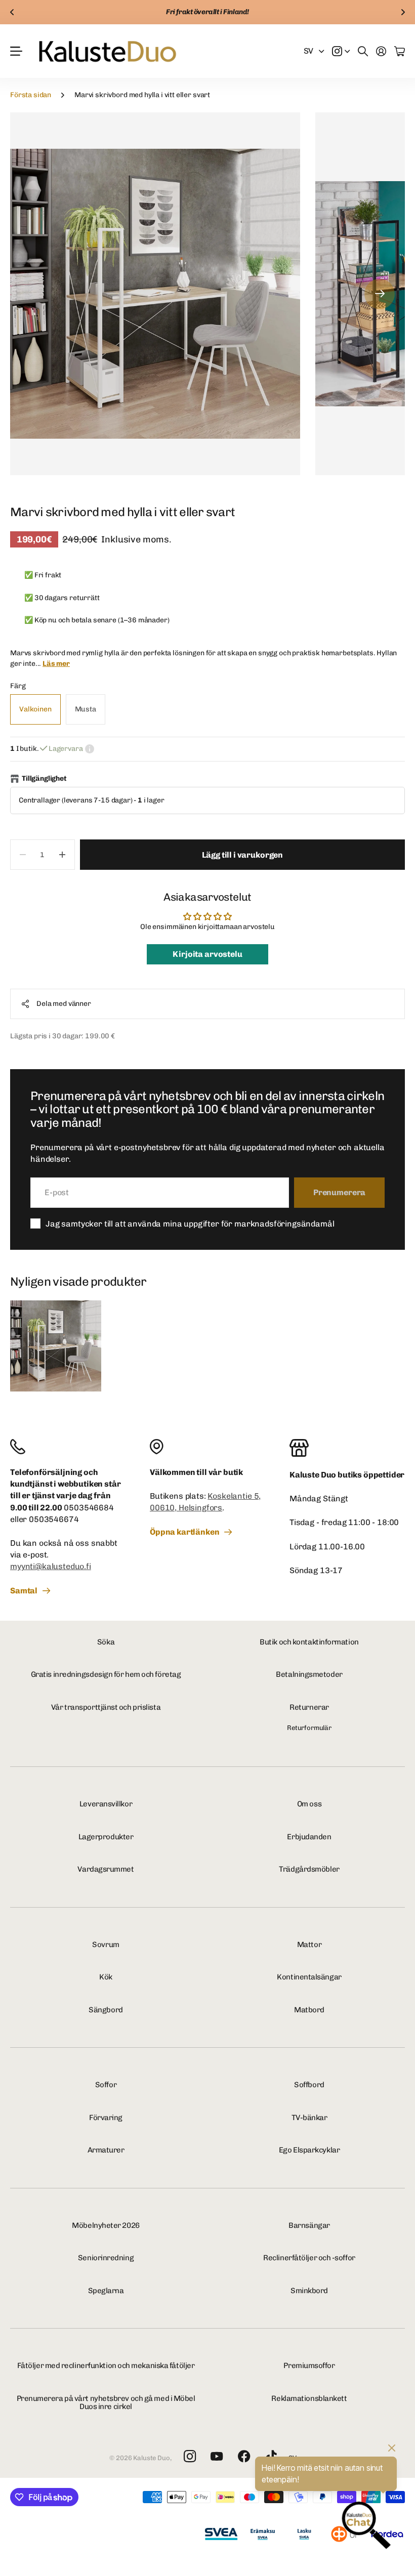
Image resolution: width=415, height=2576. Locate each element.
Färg (18, 686)
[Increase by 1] (63, 855)
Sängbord (106, 2010)
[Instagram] (189, 2457)
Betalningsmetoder (309, 1674)
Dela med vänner (64, 1004)
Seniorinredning (106, 2258)
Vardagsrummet (106, 1869)
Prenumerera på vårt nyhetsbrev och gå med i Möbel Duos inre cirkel (106, 2403)
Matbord (309, 2010)
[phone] (68, 1447)
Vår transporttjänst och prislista (106, 1707)
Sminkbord (309, 2291)
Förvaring (106, 2118)
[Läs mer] (341, 51)
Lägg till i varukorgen (242, 855)
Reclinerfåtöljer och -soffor (309, 2258)
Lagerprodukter (106, 1837)
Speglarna (106, 2291)
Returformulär (309, 1728)
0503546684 (89, 1508)
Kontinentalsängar (309, 1977)
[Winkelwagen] (400, 51)
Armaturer (106, 2150)
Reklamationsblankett (309, 2398)
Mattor (309, 1945)
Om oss (309, 1804)
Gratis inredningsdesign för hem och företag (106, 1674)
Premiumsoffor (309, 2366)
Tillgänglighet (44, 778)
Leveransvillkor (106, 1804)
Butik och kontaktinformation (309, 1642)
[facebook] (244, 2457)
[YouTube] (217, 2457)
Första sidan (31, 95)
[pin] (207, 1447)
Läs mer (56, 664)
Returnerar (309, 1707)
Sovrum (106, 1945)
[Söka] (363, 51)
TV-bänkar (309, 2118)
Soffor (106, 2085)
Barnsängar (309, 2225)
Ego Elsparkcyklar (309, 2150)
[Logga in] (381, 51)
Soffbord (309, 2085)
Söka (106, 1642)
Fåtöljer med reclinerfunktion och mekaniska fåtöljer (106, 2366)
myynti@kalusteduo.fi (51, 1566)
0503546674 (54, 1519)
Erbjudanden (309, 1837)
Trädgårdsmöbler (309, 1869)
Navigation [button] (16, 51)
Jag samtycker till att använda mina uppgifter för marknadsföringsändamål (190, 1224)
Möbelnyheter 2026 (106, 2225)
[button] (12, 12)
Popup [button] (90, 749)
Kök (106, 1977)
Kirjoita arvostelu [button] (207, 954)
